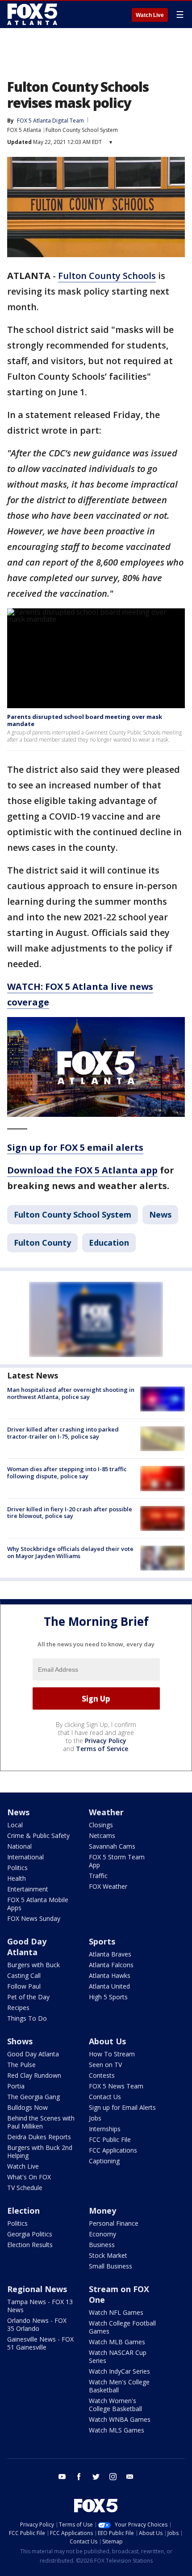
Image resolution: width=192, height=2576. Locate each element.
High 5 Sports (108, 1997)
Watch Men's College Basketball (119, 2386)
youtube (62, 2477)
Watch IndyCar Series (119, 2371)
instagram (113, 2477)
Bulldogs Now (27, 2107)
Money (102, 2211)
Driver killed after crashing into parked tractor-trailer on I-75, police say (63, 1433)
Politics (17, 1868)
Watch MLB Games (117, 2342)
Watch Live (150, 15)
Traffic (98, 1876)
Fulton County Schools (107, 276)
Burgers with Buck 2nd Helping (40, 2151)
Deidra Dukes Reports (39, 2137)
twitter (96, 2477)
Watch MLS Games (117, 2430)
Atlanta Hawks (110, 1975)
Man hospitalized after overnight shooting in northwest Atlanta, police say (71, 1393)
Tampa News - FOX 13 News (40, 2306)
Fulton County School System (82, 130)
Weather (106, 1812)
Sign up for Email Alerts (122, 2107)
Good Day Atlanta (27, 1947)
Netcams (102, 1836)
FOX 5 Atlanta (24, 130)
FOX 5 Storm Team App (117, 1861)
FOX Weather (108, 1886)
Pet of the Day (28, 1997)
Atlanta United (109, 1986)
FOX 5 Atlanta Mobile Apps (38, 1904)
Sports (102, 1941)
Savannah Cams (112, 1846)
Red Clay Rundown (34, 2075)
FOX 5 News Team (116, 2086)
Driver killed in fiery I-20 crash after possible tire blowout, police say (70, 1513)
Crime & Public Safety (38, 1836)
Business (102, 2245)
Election (23, 2211)
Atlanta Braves (110, 1954)
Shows (20, 2041)
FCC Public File (110, 2139)
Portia (16, 2086)
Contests (102, 2075)
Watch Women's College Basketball (115, 2405)
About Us (107, 2041)
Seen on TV (105, 2065)
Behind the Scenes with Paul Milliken (41, 2122)
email (130, 2477)
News (160, 1214)
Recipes (18, 2008)
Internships (105, 2129)
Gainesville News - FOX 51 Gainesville (40, 2343)
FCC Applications (113, 2150)
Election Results (30, 2245)
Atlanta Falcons (111, 1965)
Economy (102, 2234)
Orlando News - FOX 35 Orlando (37, 2324)
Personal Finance (114, 2223)
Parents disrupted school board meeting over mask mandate (85, 720)
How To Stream (112, 2054)
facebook (79, 2477)
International (25, 1857)
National (19, 1846)
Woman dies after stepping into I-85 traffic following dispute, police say (67, 1473)
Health (17, 1878)
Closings (101, 1825)
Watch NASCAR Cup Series (118, 2357)
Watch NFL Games (116, 2312)
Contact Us (105, 2097)
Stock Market (108, 2255)
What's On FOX (29, 2177)
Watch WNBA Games (120, 2419)
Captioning (104, 2161)
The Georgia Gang (33, 2097)
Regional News (37, 2289)
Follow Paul (24, 1986)
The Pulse (21, 2065)
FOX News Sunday (34, 1918)
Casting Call (24, 1975)
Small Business (111, 2266)
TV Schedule (25, 2188)
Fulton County (42, 1243)
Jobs (95, 2118)
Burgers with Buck (33, 1965)
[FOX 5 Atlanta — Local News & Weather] (33, 14)
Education (109, 1243)
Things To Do (27, 2018)
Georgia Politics (30, 2234)
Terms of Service (102, 1749)
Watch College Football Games (122, 2327)
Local (15, 1825)
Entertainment (28, 1889)
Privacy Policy (106, 1741)
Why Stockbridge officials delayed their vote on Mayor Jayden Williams (70, 1552)
